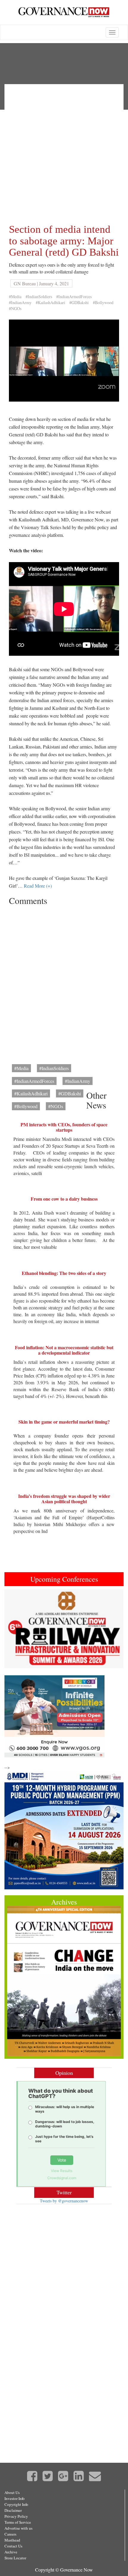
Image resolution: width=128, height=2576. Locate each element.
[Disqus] (64, 983)
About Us (12, 2492)
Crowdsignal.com (62, 2178)
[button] (13, 1629)
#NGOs (15, 308)
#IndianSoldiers (39, 297)
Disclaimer (13, 2510)
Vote (62, 2160)
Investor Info (15, 2498)
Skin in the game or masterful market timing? (64, 1422)
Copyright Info (16, 2504)
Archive (11, 2552)
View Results (62, 2171)
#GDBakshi (79, 302)
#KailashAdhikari (50, 302)
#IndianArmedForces (74, 297)
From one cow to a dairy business (64, 1199)
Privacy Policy (16, 2516)
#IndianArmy (20, 302)
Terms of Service (18, 2522)
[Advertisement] (64, 152)
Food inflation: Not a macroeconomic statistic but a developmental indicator (64, 1350)
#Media (15, 297)
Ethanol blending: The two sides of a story (64, 1273)
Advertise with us (18, 2528)
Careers (10, 2534)
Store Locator (15, 2558)
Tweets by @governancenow (64, 2201)
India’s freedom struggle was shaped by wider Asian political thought (64, 1499)
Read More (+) (38, 886)
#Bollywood (103, 302)
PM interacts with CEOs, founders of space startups (64, 1127)
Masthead (12, 2540)
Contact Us (13, 2546)
